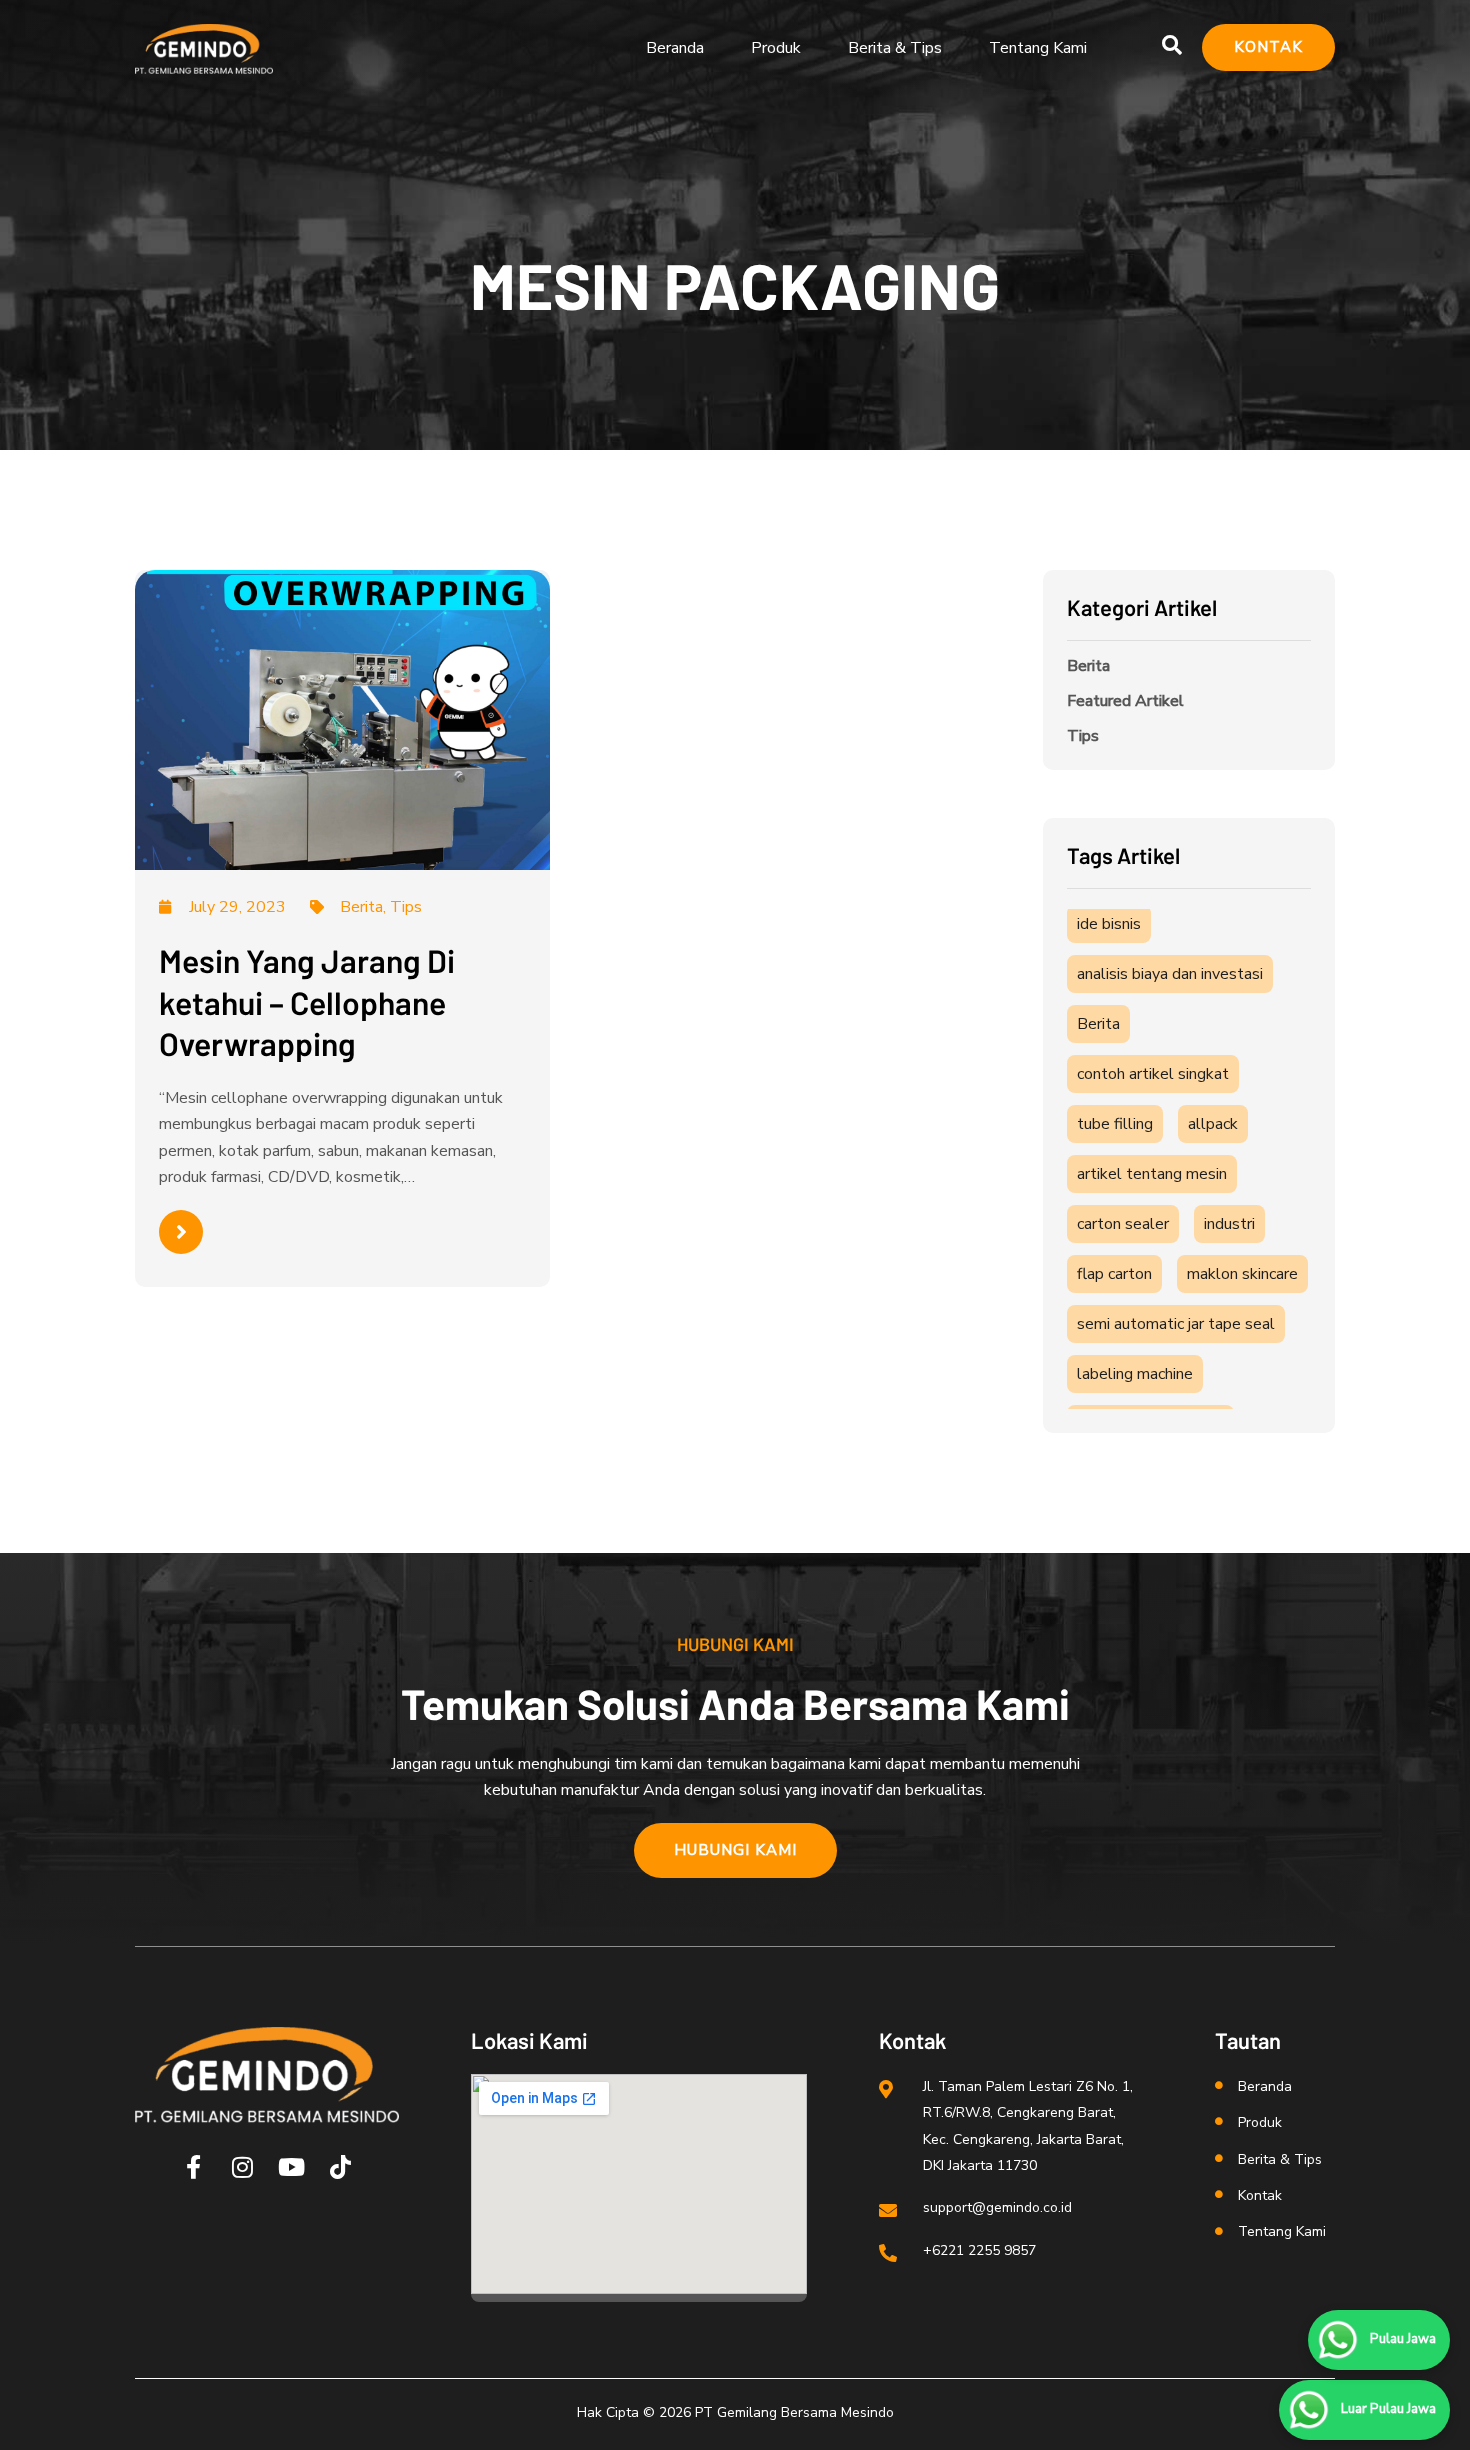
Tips (1083, 736)
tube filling (1115, 1124)
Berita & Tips (895, 48)
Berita (1088, 666)
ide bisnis (1109, 924)
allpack (1213, 1124)
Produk (776, 48)
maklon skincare (1242, 1274)
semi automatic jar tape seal (1176, 1324)
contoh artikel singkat (1153, 1074)
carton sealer (1123, 1224)
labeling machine (1135, 1374)
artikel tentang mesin (1152, 1174)
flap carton (1114, 1274)
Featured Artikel (1125, 701)
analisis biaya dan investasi (1170, 974)
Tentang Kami (1038, 48)
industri (1229, 1224)
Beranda (675, 48)
